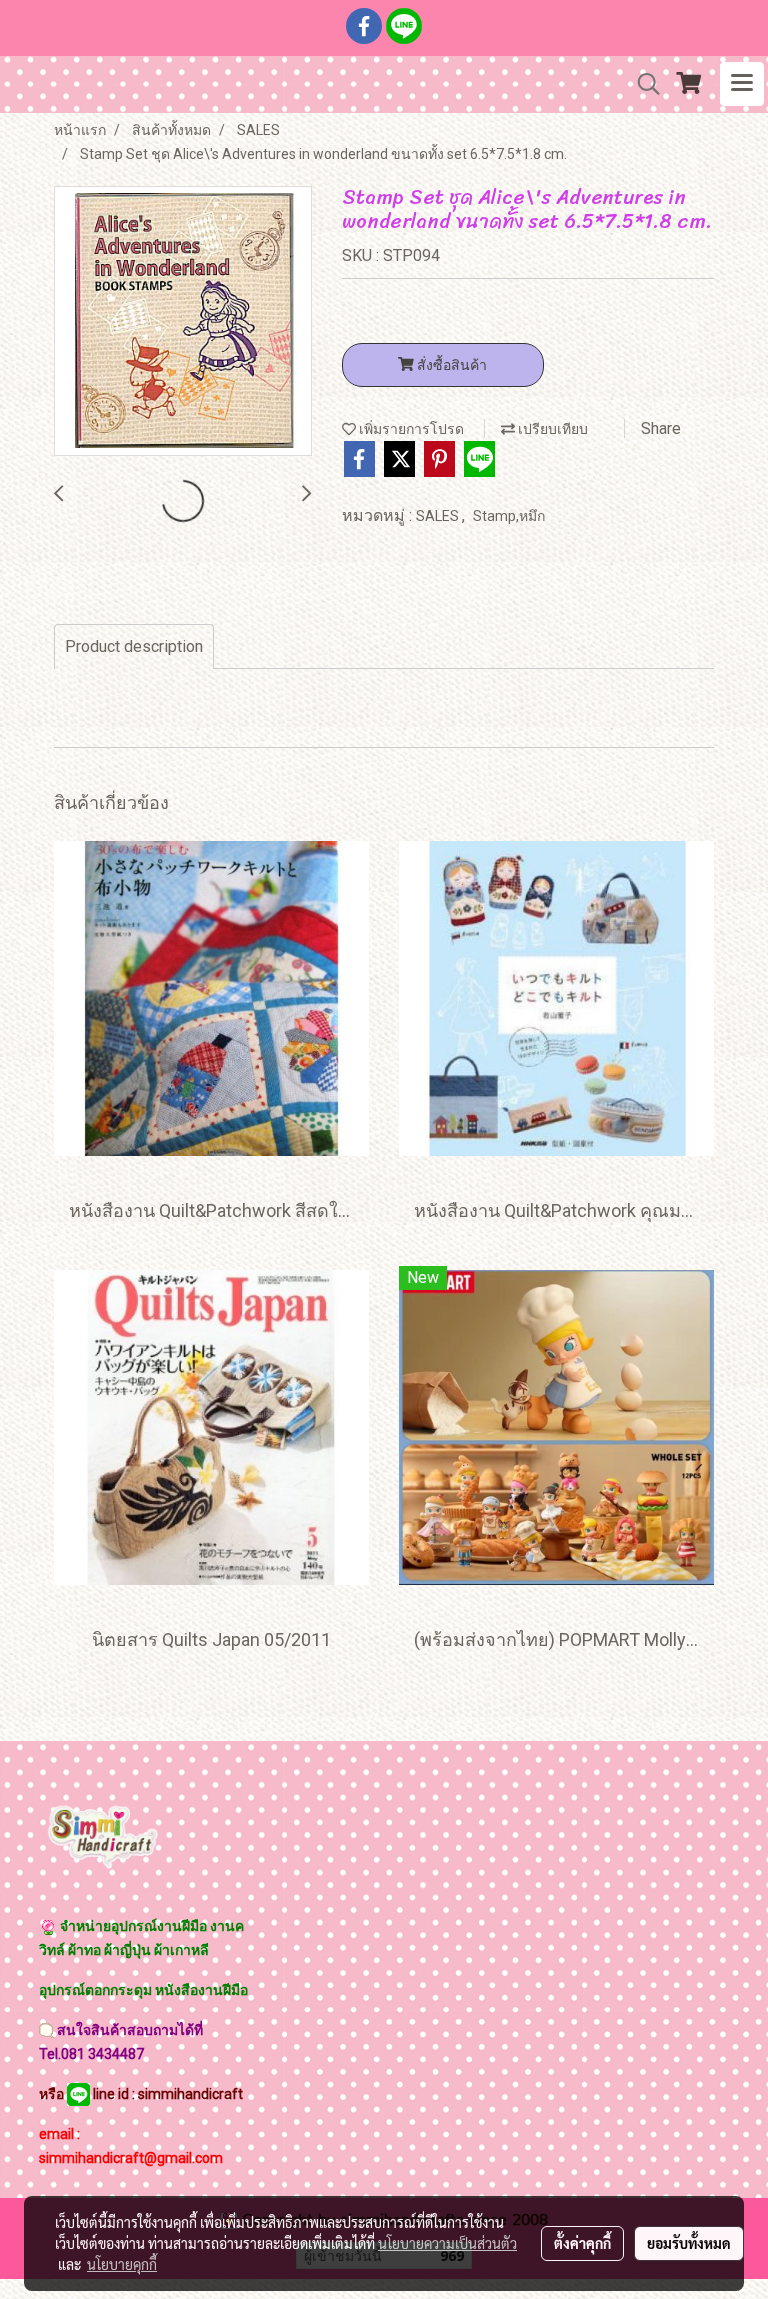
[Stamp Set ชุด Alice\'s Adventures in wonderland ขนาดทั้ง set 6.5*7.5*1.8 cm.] (183, 322)
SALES (439, 516)
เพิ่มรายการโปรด (410, 429)
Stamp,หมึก (509, 516)
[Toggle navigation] (742, 84)
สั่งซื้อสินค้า (450, 365)
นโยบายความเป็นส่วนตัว (447, 2243)
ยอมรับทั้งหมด (689, 2243)
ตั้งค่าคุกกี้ (582, 2243)
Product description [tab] (134, 646)
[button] (642, 84)
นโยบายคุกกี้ (122, 2264)
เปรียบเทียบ (551, 429)
